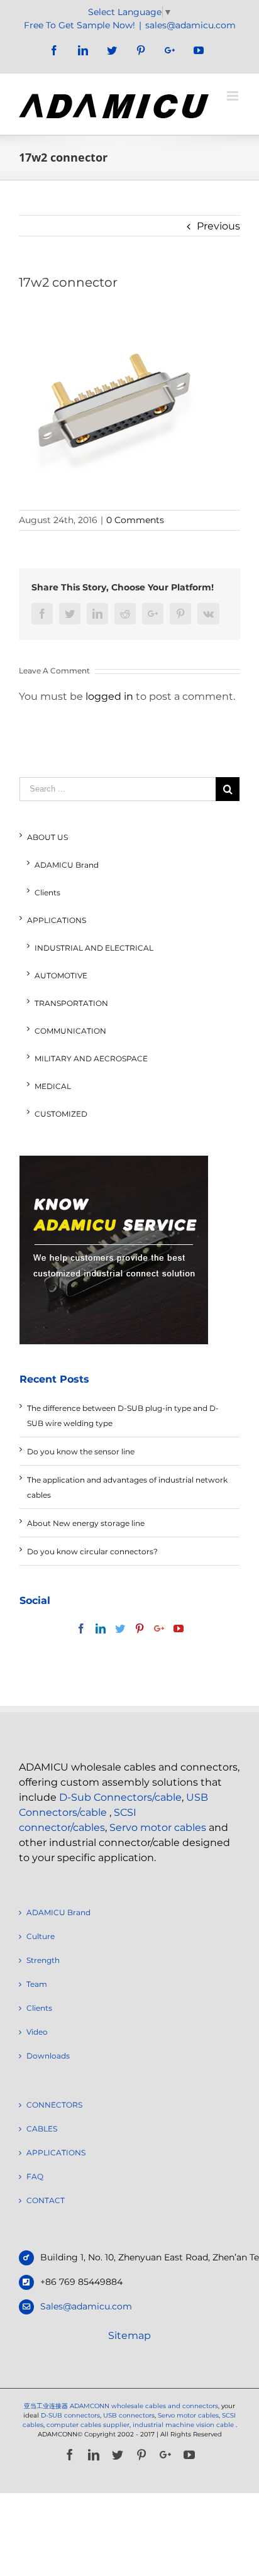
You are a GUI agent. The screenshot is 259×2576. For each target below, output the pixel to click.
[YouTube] (179, 1628)
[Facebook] (81, 1628)
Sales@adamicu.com (86, 2306)
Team (37, 1984)
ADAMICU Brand (67, 865)
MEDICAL (53, 1086)
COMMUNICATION (70, 1031)
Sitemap (129, 2336)
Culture (41, 1936)
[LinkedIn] (101, 1628)
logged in (109, 696)
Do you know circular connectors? (92, 1551)
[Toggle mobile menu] (234, 96)
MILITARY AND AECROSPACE (91, 1059)
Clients (47, 893)
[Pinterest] (140, 1628)
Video (37, 2032)
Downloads (48, 2056)
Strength (43, 1960)
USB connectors (129, 2415)
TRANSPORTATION (71, 1003)
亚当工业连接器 (46, 2406)
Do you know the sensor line (81, 1451)
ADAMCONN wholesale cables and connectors (144, 2406)
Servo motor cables (158, 1827)
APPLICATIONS (57, 920)
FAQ (35, 2176)
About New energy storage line (86, 1523)
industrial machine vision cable (184, 2425)
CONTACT (46, 2200)
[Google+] (159, 1628)
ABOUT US (47, 837)
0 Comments (135, 520)
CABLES (42, 2129)
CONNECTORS (54, 2105)
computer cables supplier (88, 2425)
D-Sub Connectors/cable (120, 1797)
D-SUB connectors (70, 2415)
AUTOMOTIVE (61, 976)
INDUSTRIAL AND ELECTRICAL (94, 948)
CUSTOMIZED (61, 1114)
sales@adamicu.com (190, 25)
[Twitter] (120, 1628)
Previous (218, 226)
